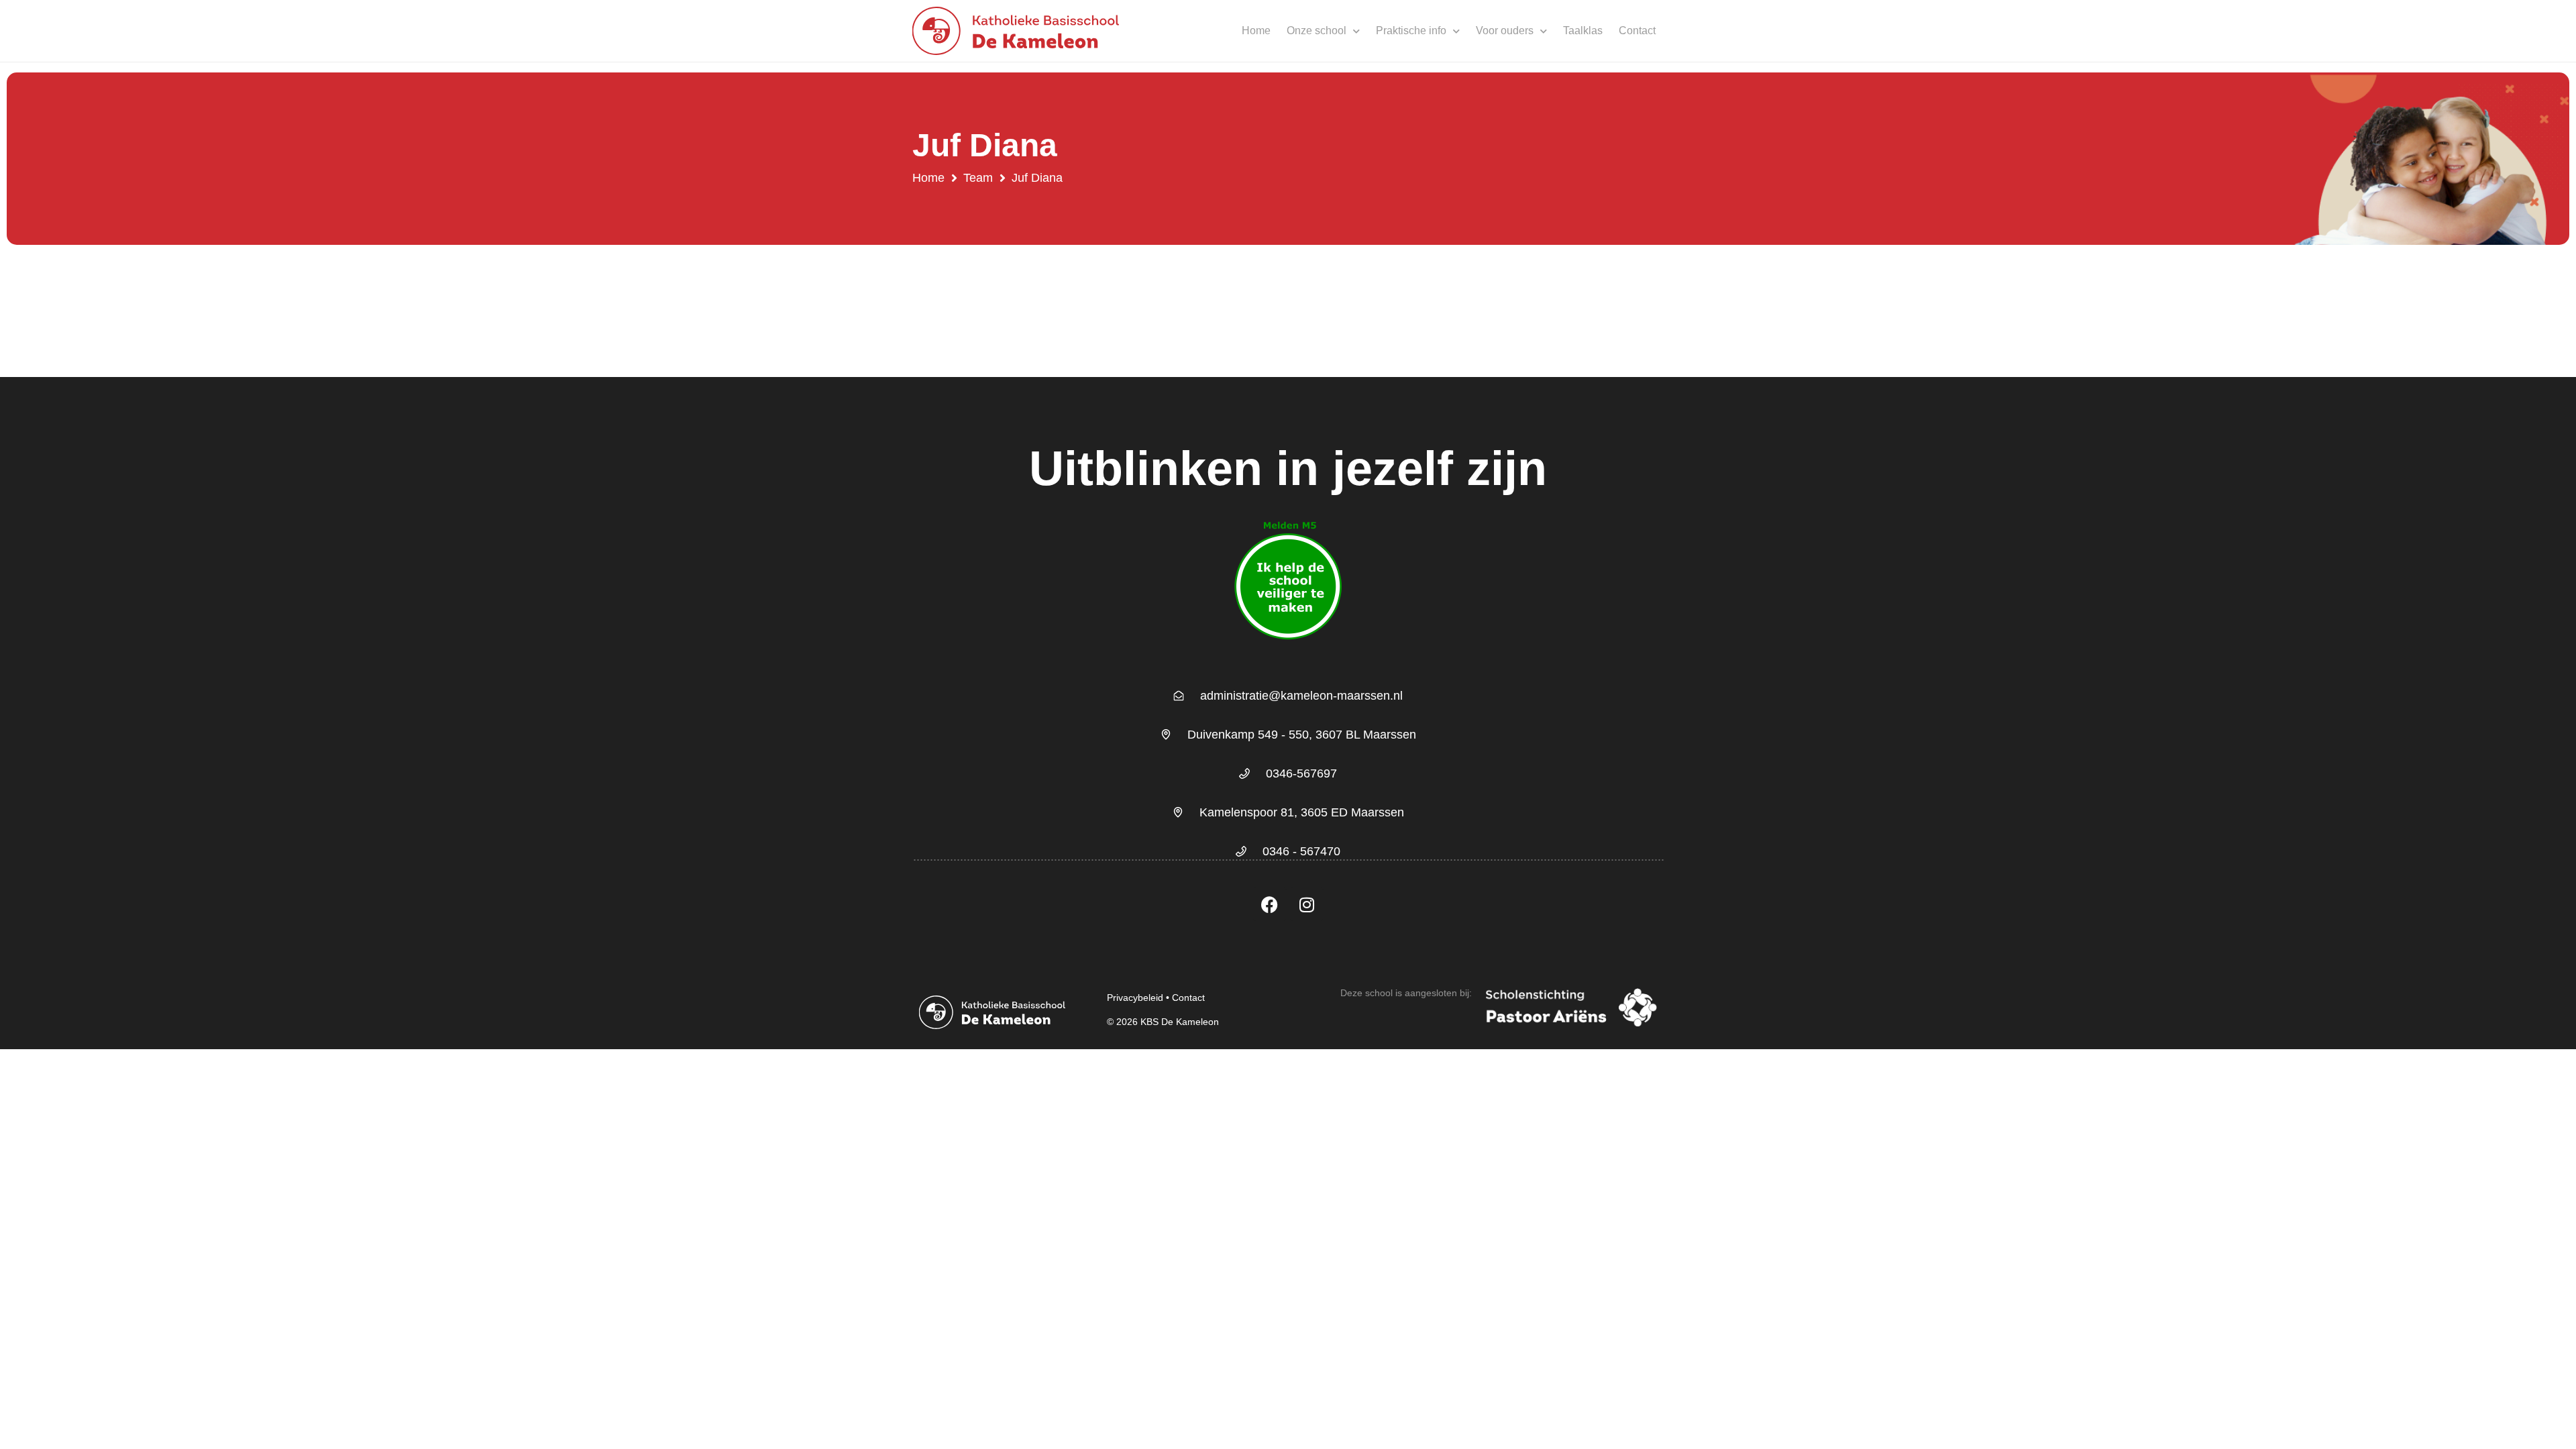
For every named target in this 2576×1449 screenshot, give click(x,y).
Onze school (1317, 31)
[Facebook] (1270, 904)
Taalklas (1583, 31)
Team (978, 178)
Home (1256, 31)
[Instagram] (1307, 904)
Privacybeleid (1135, 998)
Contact (1637, 31)
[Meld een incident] (1288, 650)
